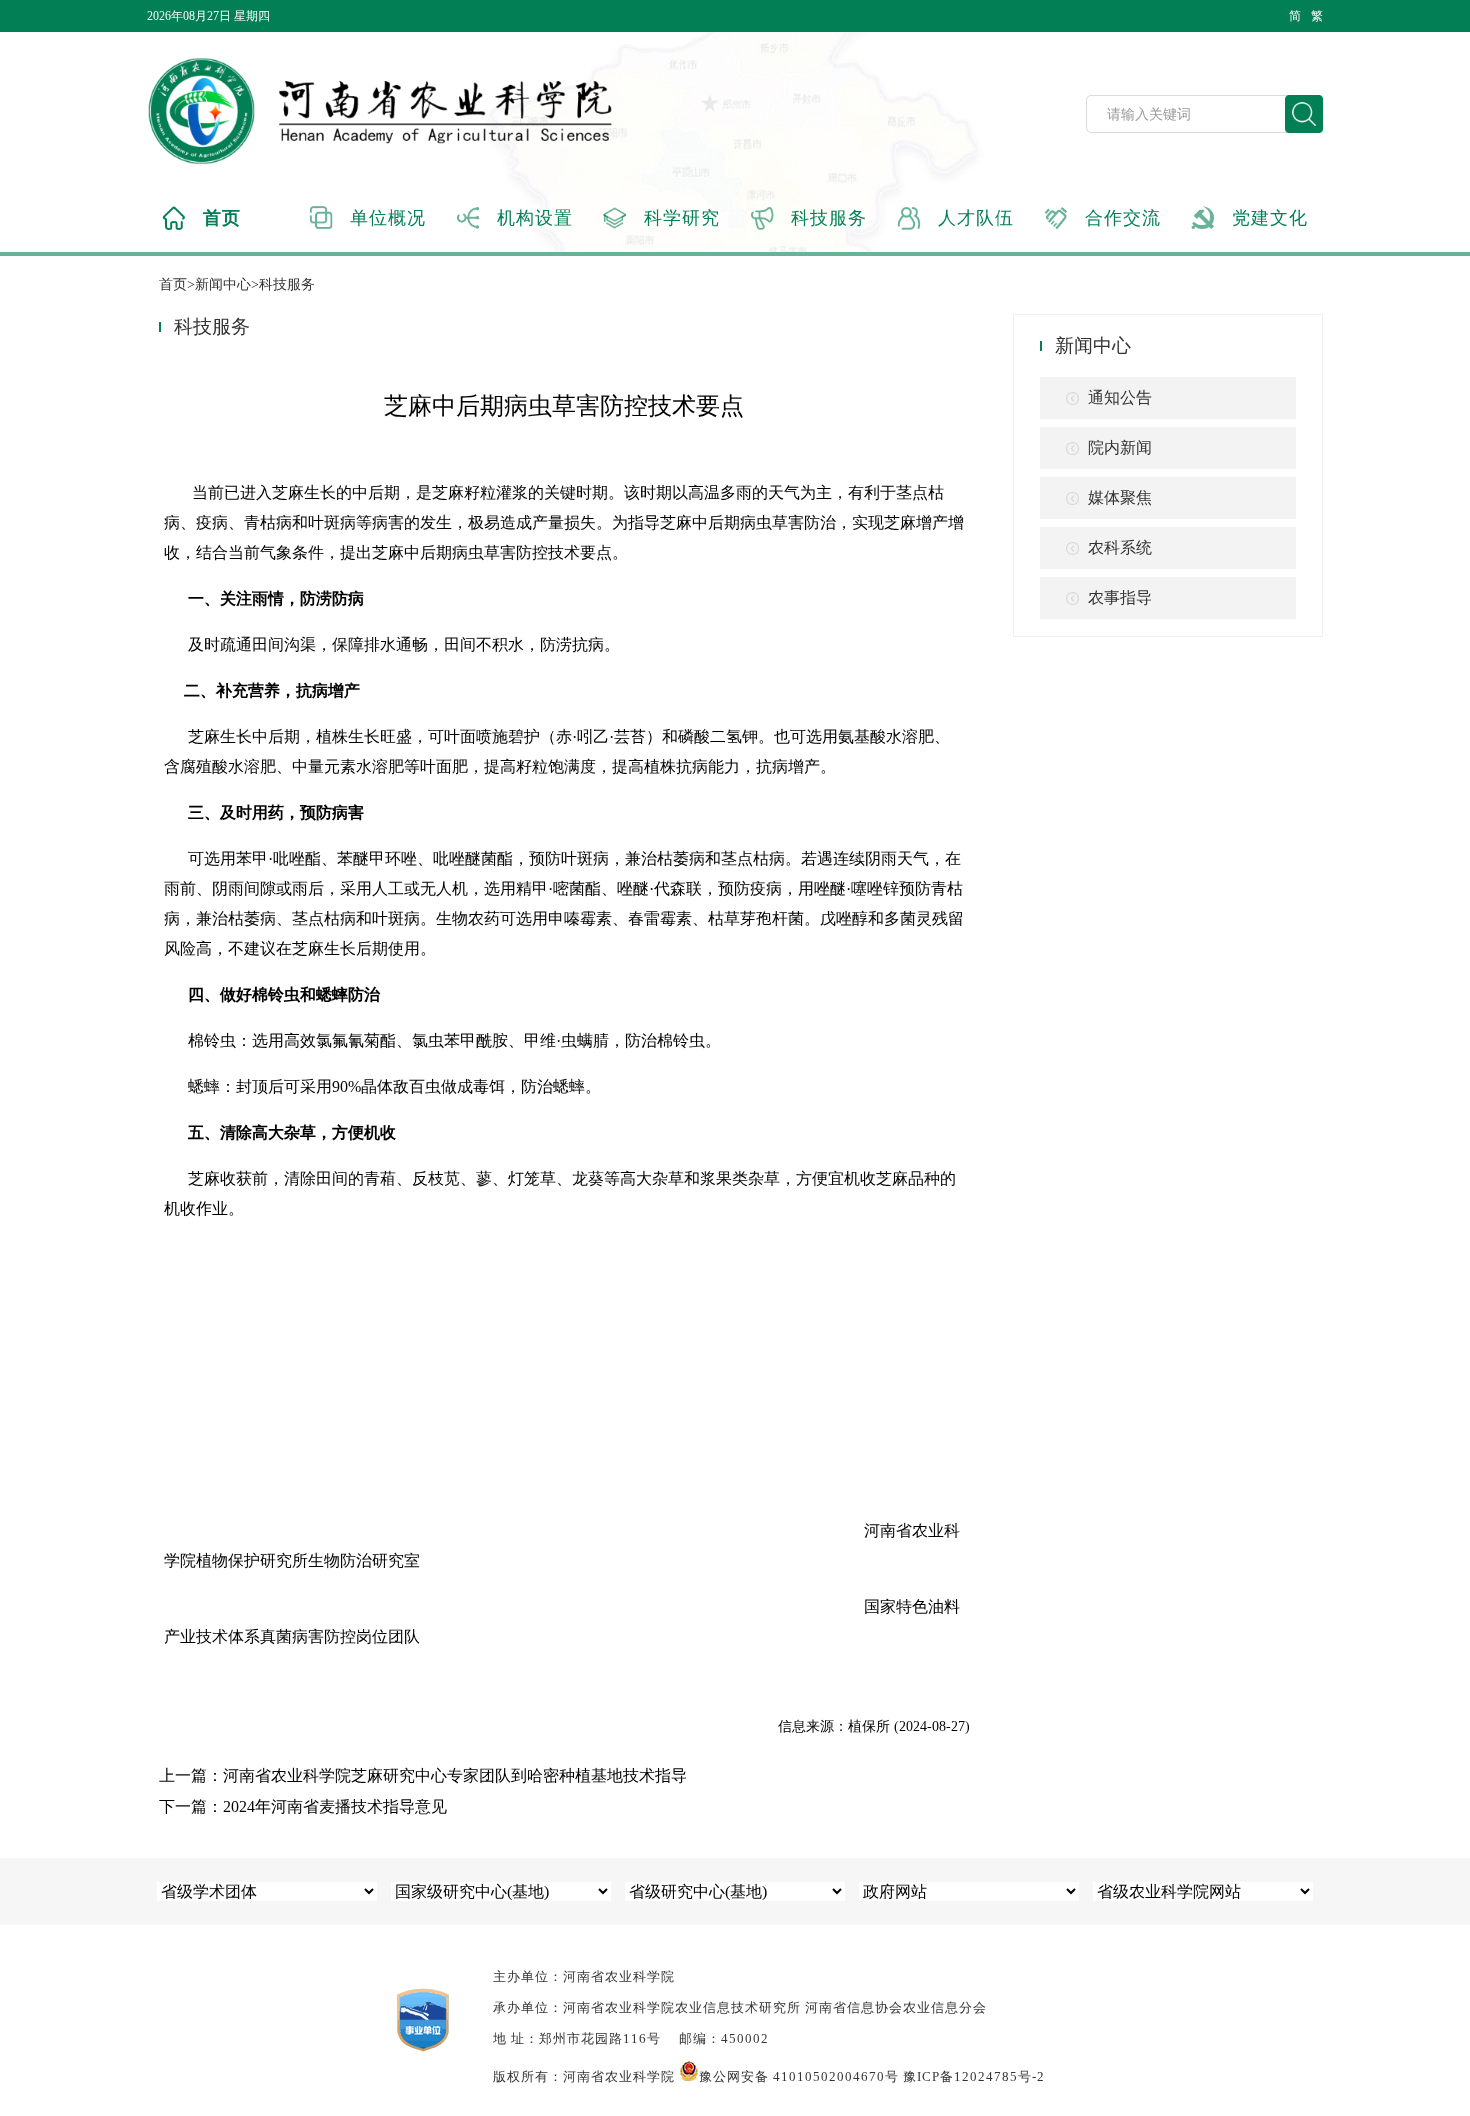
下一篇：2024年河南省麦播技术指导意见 (303, 1806)
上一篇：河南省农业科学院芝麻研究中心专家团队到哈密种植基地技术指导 (423, 1775)
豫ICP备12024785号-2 (974, 2076)
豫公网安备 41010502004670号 (799, 2076)
